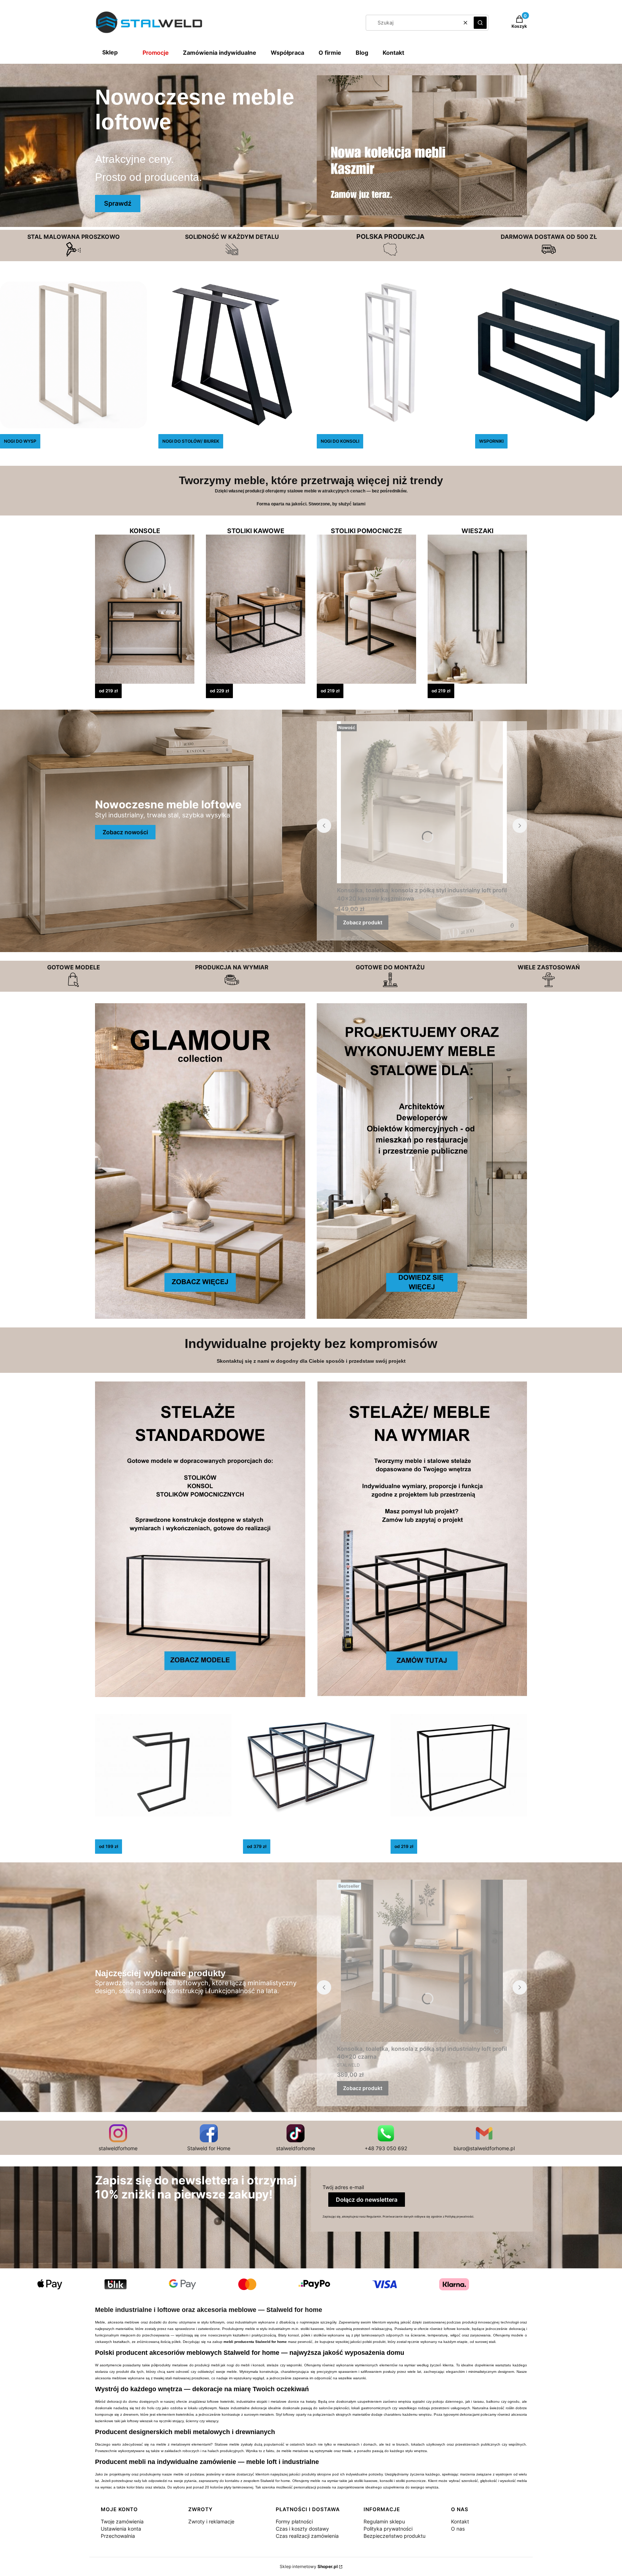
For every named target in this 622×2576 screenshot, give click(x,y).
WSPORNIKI (491, 441)
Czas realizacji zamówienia (307, 2536)
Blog (362, 53)
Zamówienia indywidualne (220, 53)
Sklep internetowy (309, 2566)
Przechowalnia (118, 2536)
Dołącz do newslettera (367, 2200)
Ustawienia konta (121, 2529)
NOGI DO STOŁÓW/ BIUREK (191, 441)
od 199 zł (109, 1846)
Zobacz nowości (125, 832)
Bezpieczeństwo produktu (395, 2536)
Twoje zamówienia (122, 2521)
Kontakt (393, 53)
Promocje (155, 53)
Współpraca (287, 53)
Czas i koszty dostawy (302, 2529)
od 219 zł (108, 691)
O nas (458, 2529)
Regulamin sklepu (384, 2521)
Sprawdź (118, 203)
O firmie (330, 53)
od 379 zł (257, 1846)
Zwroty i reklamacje (211, 2521)
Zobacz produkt (363, 922)
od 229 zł (219, 691)
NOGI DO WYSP (20, 441)
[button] (480, 23)
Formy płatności (294, 2521)
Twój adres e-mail (343, 2187)
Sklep (110, 52)
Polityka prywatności (388, 2529)
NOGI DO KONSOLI (340, 441)
